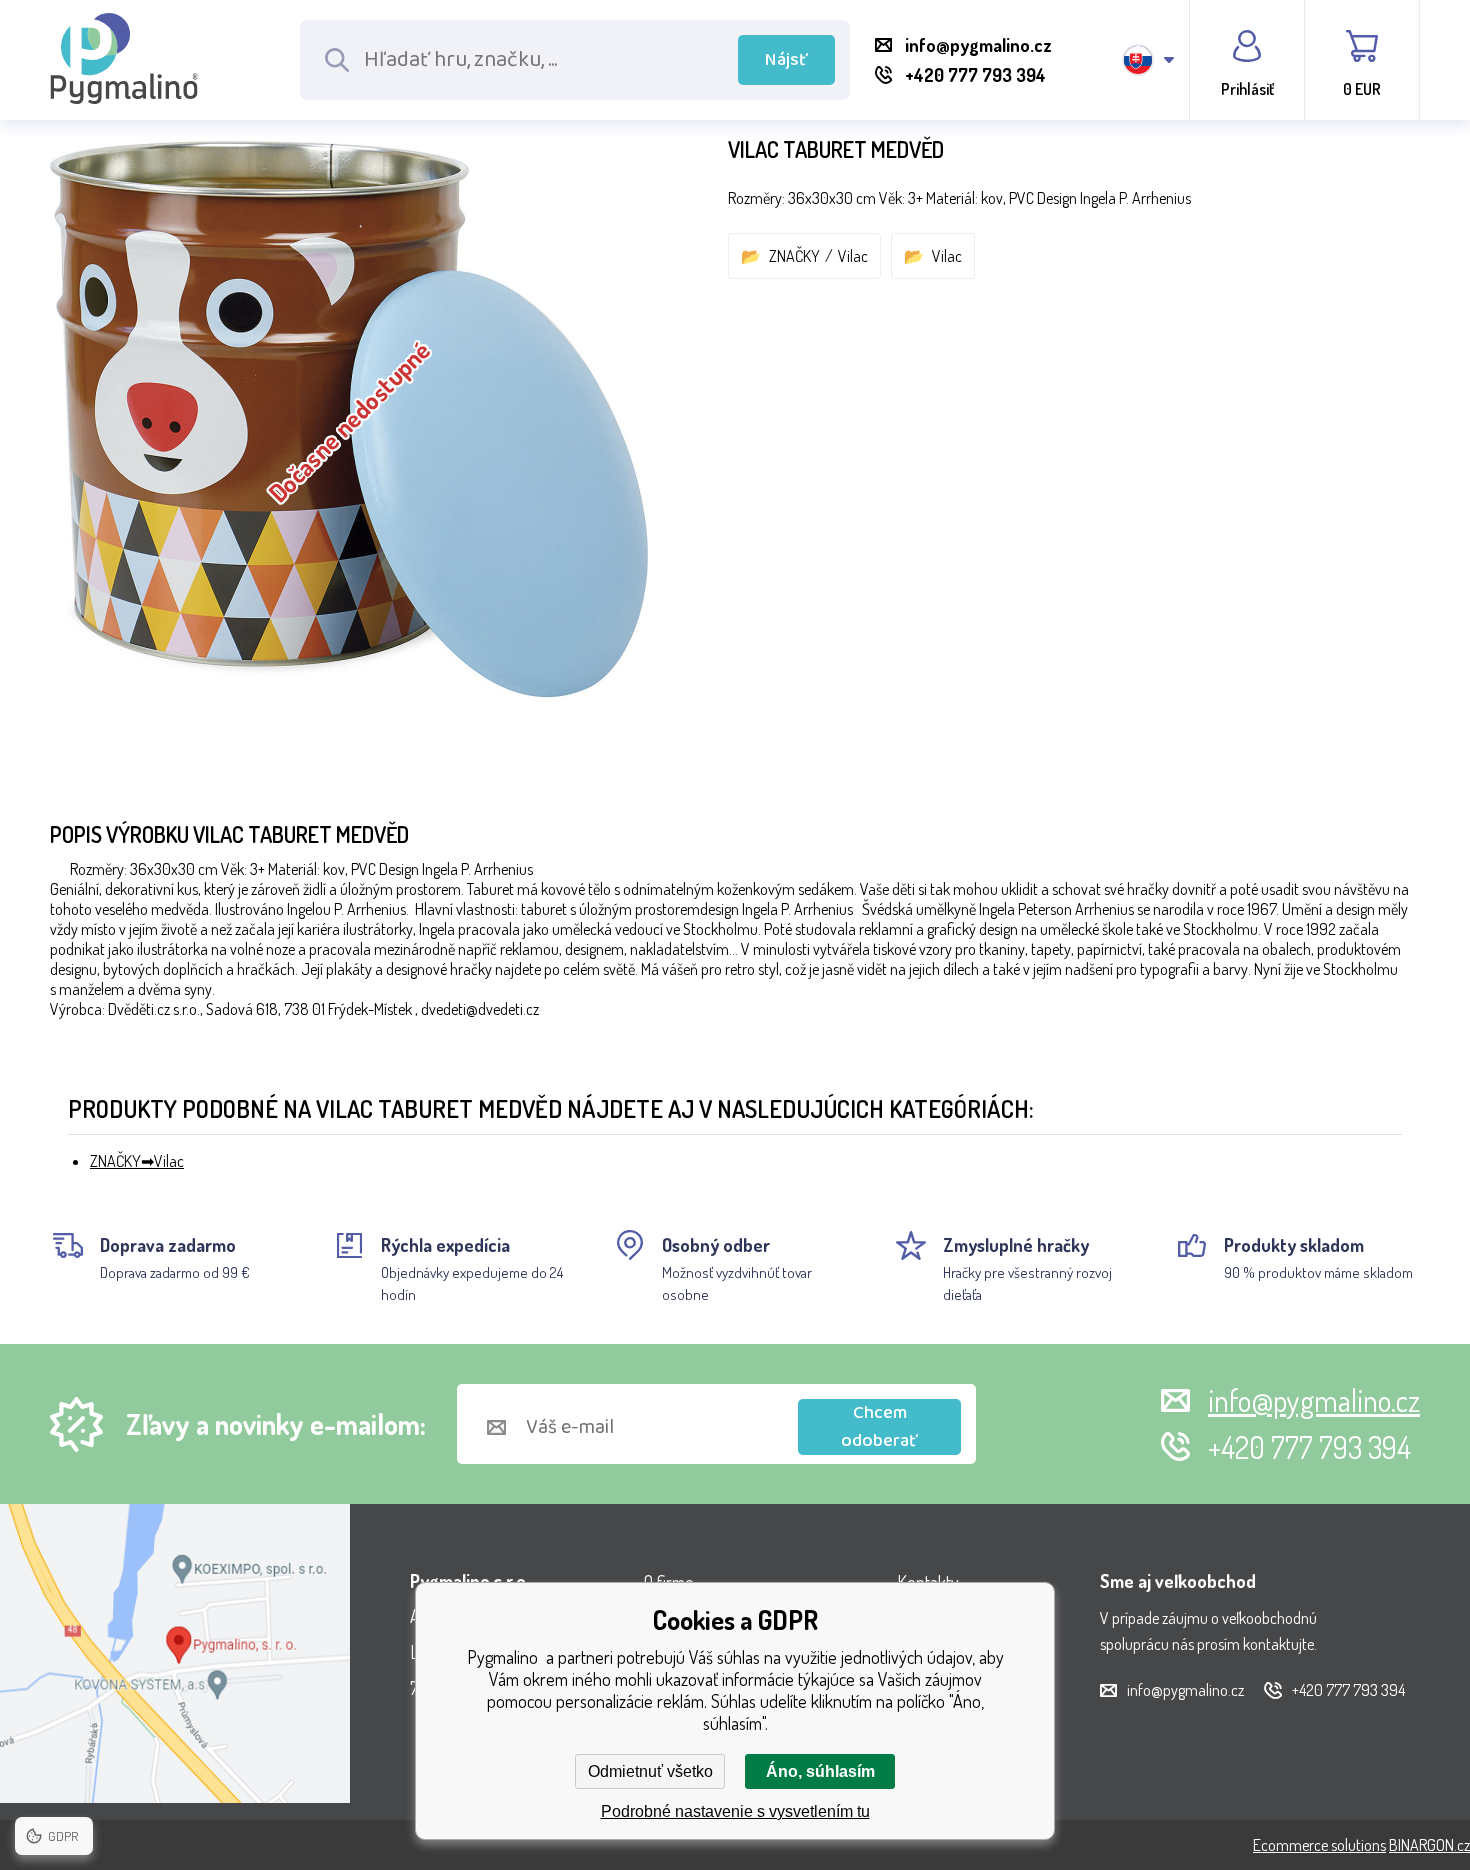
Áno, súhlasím (820, 1771)
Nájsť (786, 60)
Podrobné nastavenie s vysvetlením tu (735, 1811)
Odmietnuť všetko (650, 1771)
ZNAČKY (794, 256)
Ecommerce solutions (1319, 1845)
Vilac (853, 256)
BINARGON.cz (1429, 1845)
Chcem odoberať (879, 1427)
